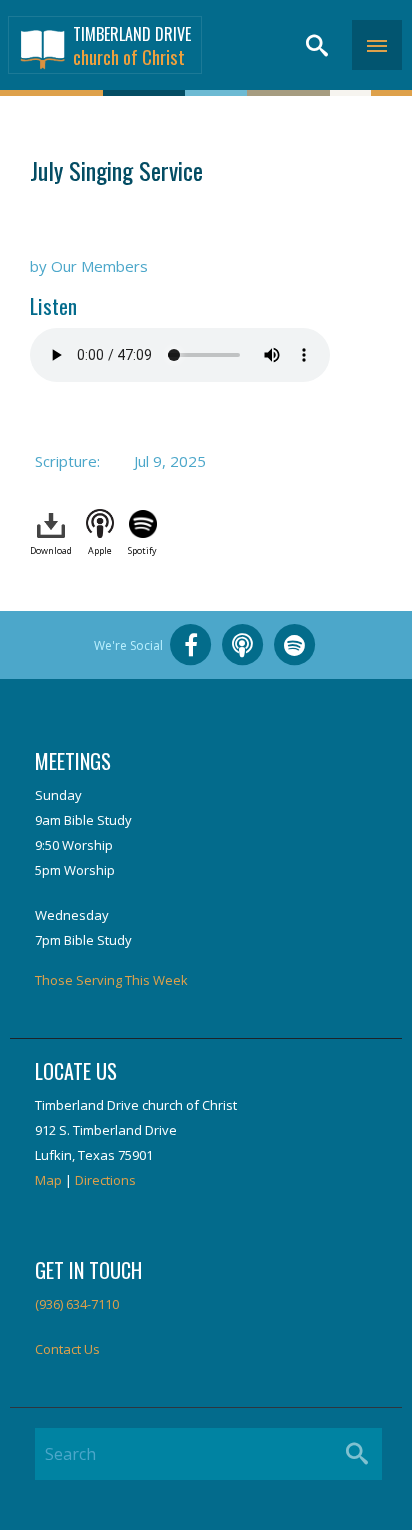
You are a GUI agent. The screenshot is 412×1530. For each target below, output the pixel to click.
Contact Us (67, 1349)
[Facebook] (191, 645)
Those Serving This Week (111, 980)
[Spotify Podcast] (295, 645)
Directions (105, 1180)
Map (48, 1180)
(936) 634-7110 (77, 1304)
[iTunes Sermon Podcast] (243, 645)
